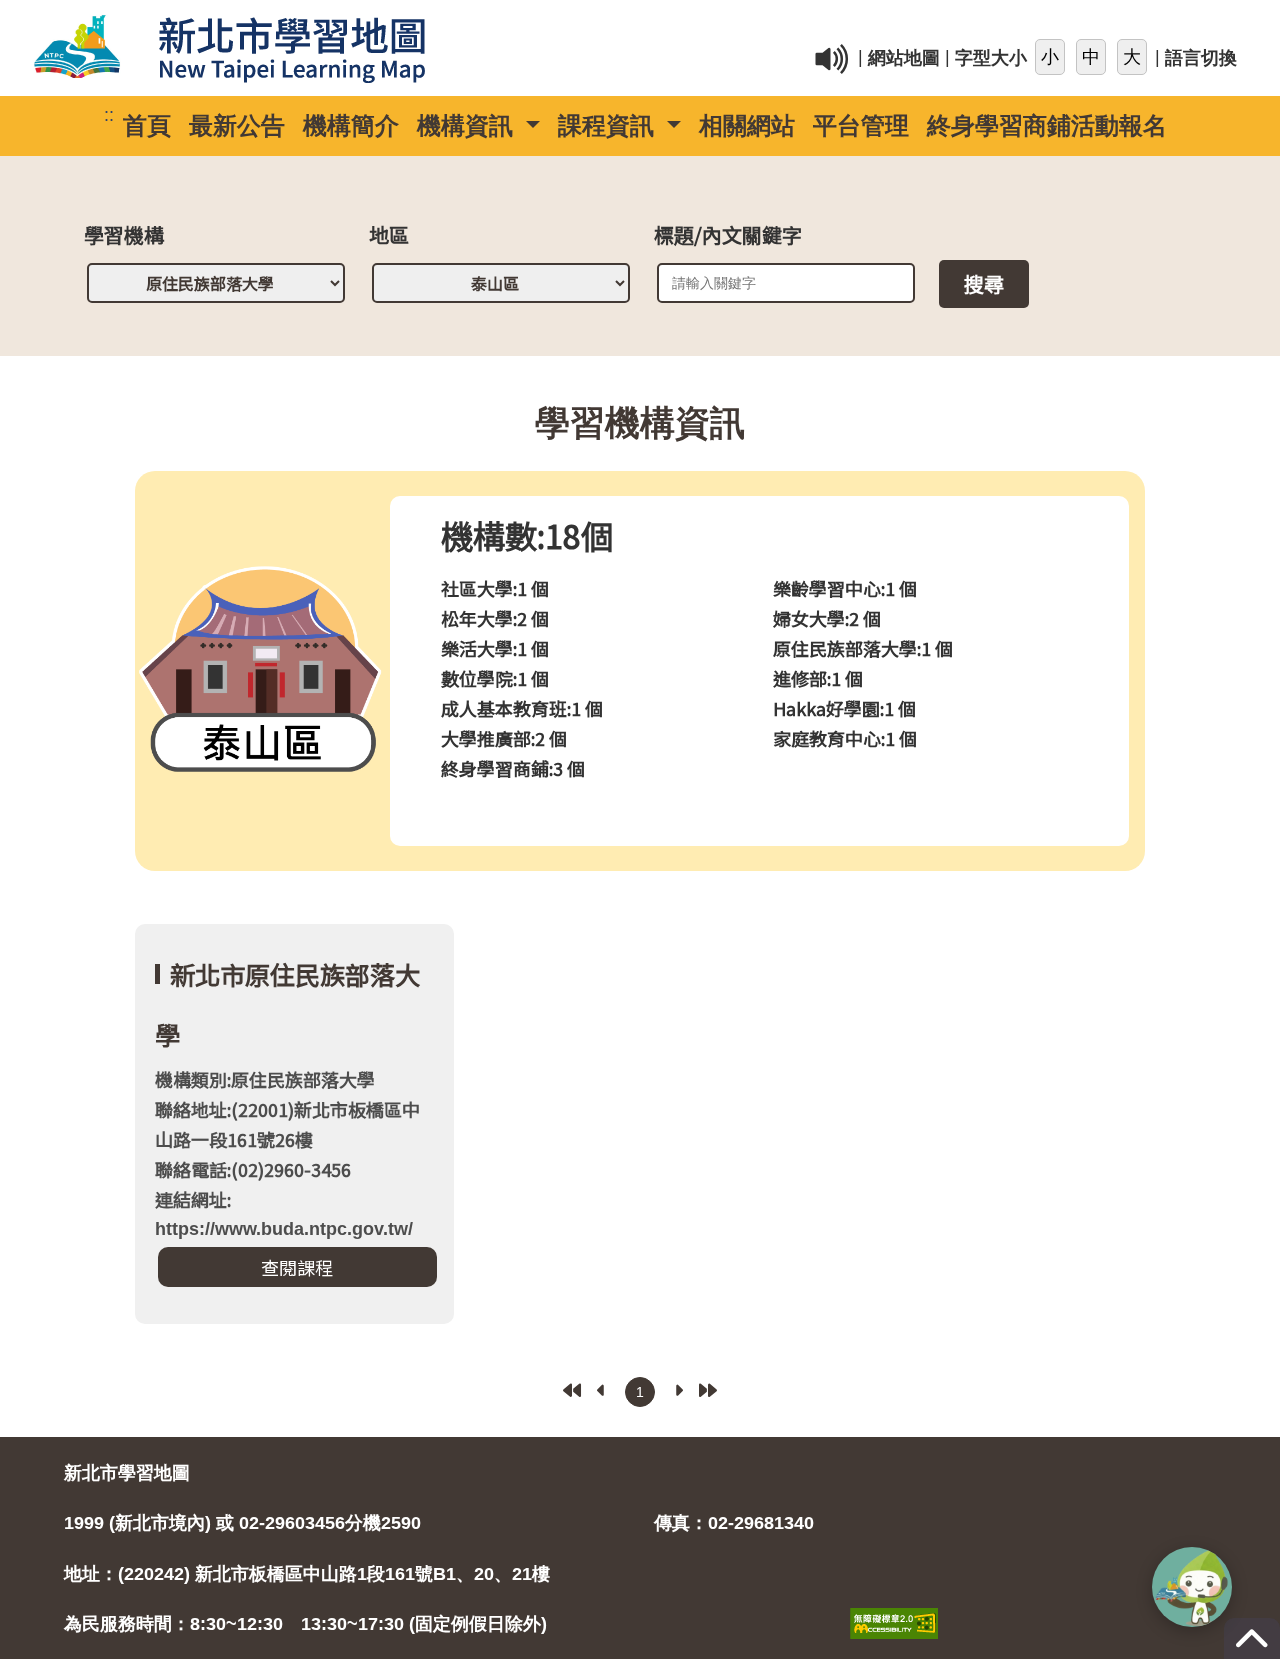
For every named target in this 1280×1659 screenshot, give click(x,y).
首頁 (147, 125)
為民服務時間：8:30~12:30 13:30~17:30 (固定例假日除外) (305, 1624)
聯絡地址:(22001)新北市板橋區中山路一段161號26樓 (287, 1124)
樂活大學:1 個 (495, 648)
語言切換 (1201, 59)
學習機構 (124, 237)
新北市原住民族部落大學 (287, 1004)
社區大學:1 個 (495, 588)
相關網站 (747, 125)
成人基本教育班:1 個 (522, 708)
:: (890, 24)
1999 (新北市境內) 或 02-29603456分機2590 (242, 1523)
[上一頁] (601, 1390)
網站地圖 (904, 59)
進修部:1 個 (818, 678)
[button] (1192, 1587)
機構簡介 (351, 125)
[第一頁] (572, 1390)
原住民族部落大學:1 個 (863, 648)
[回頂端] (1252, 1648)
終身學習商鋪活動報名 (1047, 125)
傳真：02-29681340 (734, 1523)
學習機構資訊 (640, 422)
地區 (389, 237)
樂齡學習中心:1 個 (845, 588)
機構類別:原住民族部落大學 (265, 1079)
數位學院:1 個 (495, 678)
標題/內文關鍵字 (728, 237)
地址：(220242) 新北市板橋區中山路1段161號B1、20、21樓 (307, 1574)
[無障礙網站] (894, 1602)
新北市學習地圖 (127, 1473)
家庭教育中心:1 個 (845, 738)
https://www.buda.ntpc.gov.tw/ (284, 1229)
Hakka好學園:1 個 (844, 708)
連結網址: (284, 1212)
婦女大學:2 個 (827, 618)
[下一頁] (678, 1390)
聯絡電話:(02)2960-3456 (253, 1169)
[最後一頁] (708, 1390)
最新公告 (237, 125)
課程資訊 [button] (609, 125)
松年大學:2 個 (495, 618)
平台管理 (861, 125)
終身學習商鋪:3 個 (513, 768)
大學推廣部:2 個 (504, 738)
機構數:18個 (527, 534)
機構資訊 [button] (468, 125)
